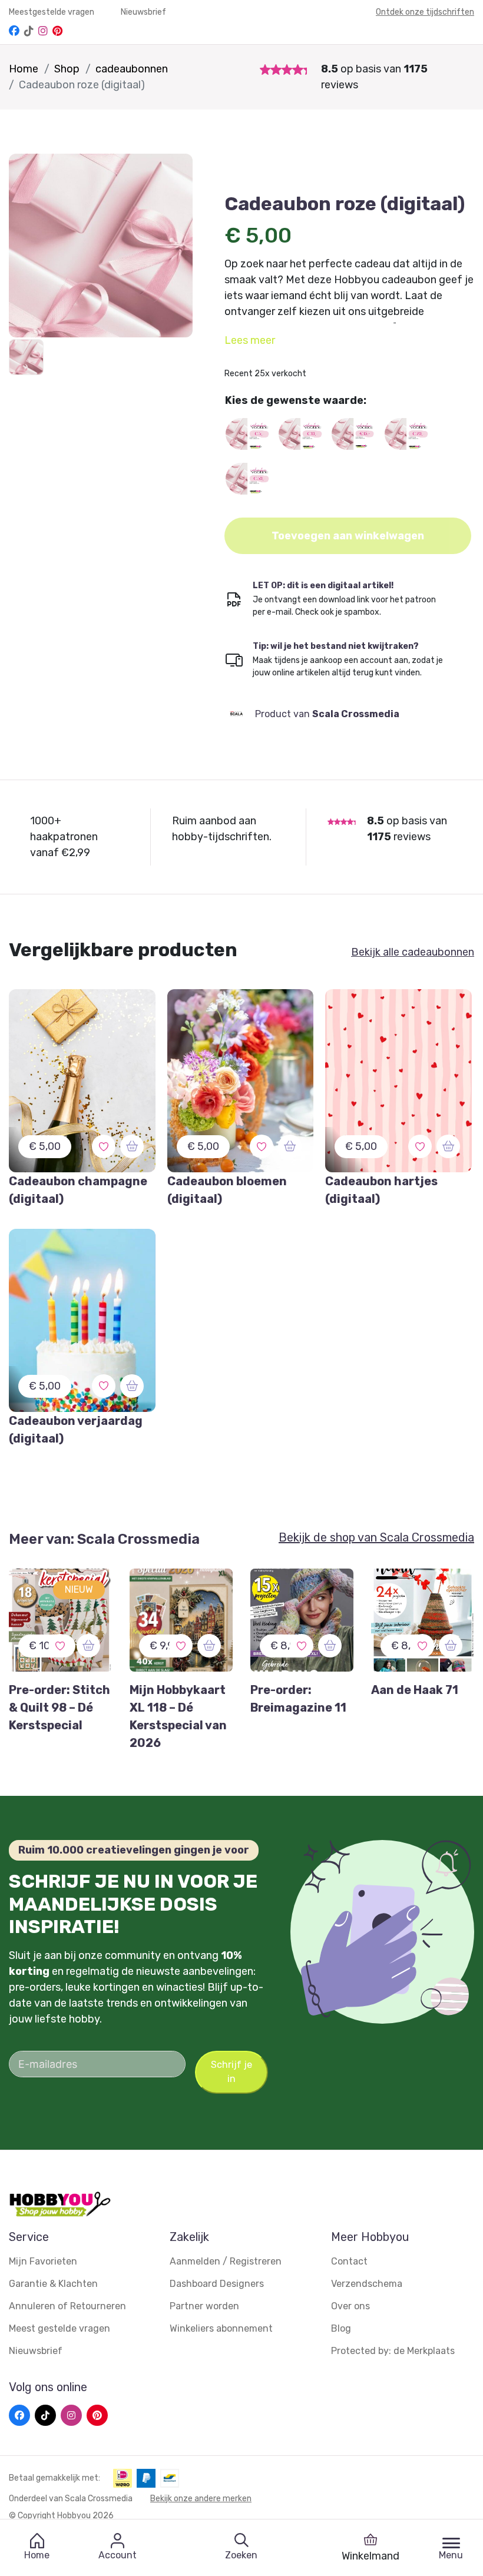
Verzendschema (367, 2284)
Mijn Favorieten (43, 2261)
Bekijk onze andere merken (201, 2499)
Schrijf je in (231, 2072)
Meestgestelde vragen (52, 12)
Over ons (350, 2306)
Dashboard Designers (217, 2284)
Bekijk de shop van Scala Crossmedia (376, 1537)
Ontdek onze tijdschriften (425, 12)
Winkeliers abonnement (221, 2328)
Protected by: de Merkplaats (393, 2351)
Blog (341, 2328)
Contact (349, 2261)
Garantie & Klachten (53, 2284)
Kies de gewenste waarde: (296, 400)
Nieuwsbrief (143, 12)
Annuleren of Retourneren (67, 2306)
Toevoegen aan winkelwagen (348, 536)
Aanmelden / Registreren (226, 2261)
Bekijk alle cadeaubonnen (413, 952)
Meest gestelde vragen (59, 2328)
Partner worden (204, 2306)
